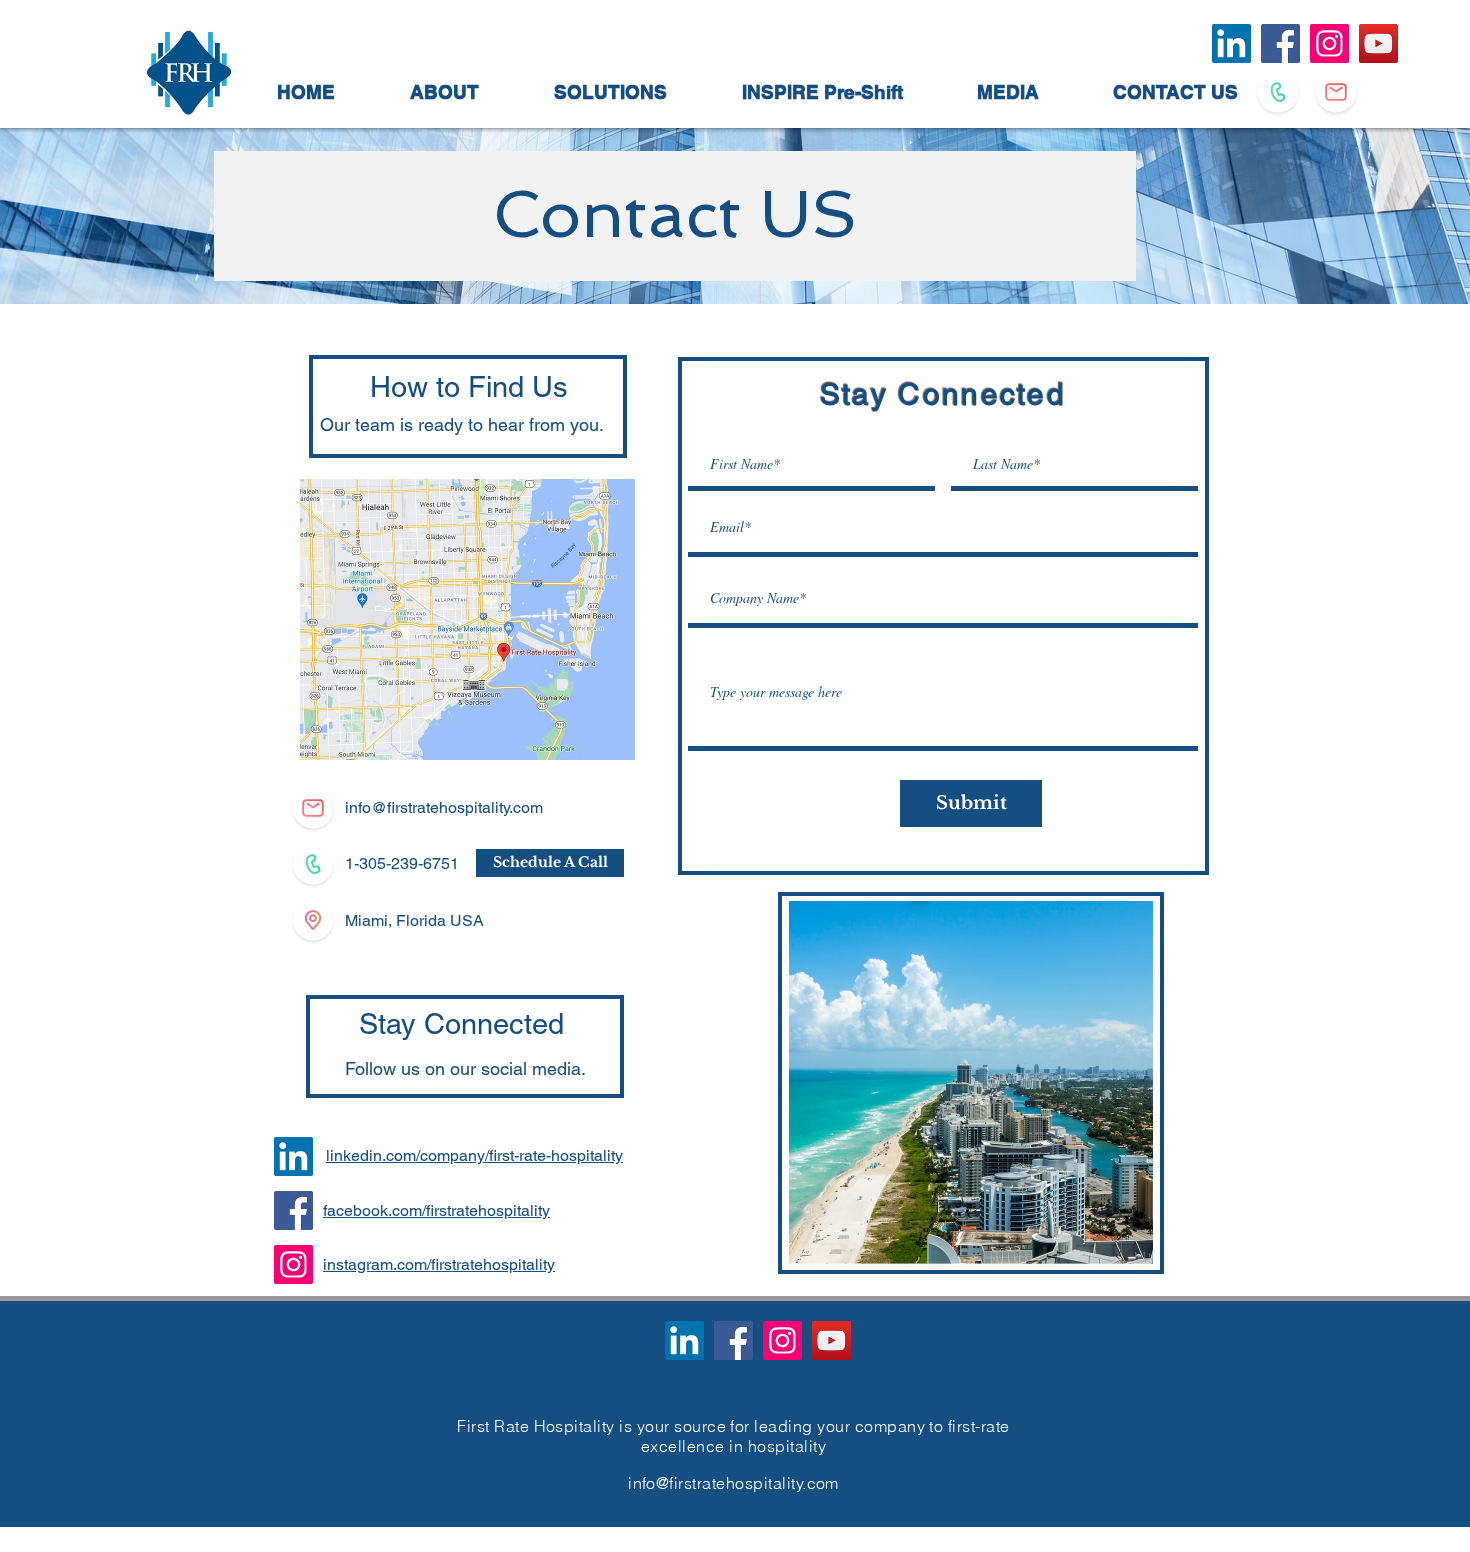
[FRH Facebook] (1280, 43)
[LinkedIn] (293, 1156)
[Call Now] (1278, 92)
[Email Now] (1336, 92)
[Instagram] (293, 1264)
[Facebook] (293, 1210)
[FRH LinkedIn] (1231, 43)
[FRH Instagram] (1329, 43)
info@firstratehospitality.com (444, 807)
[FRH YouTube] (1378, 43)
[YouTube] (831, 1340)
